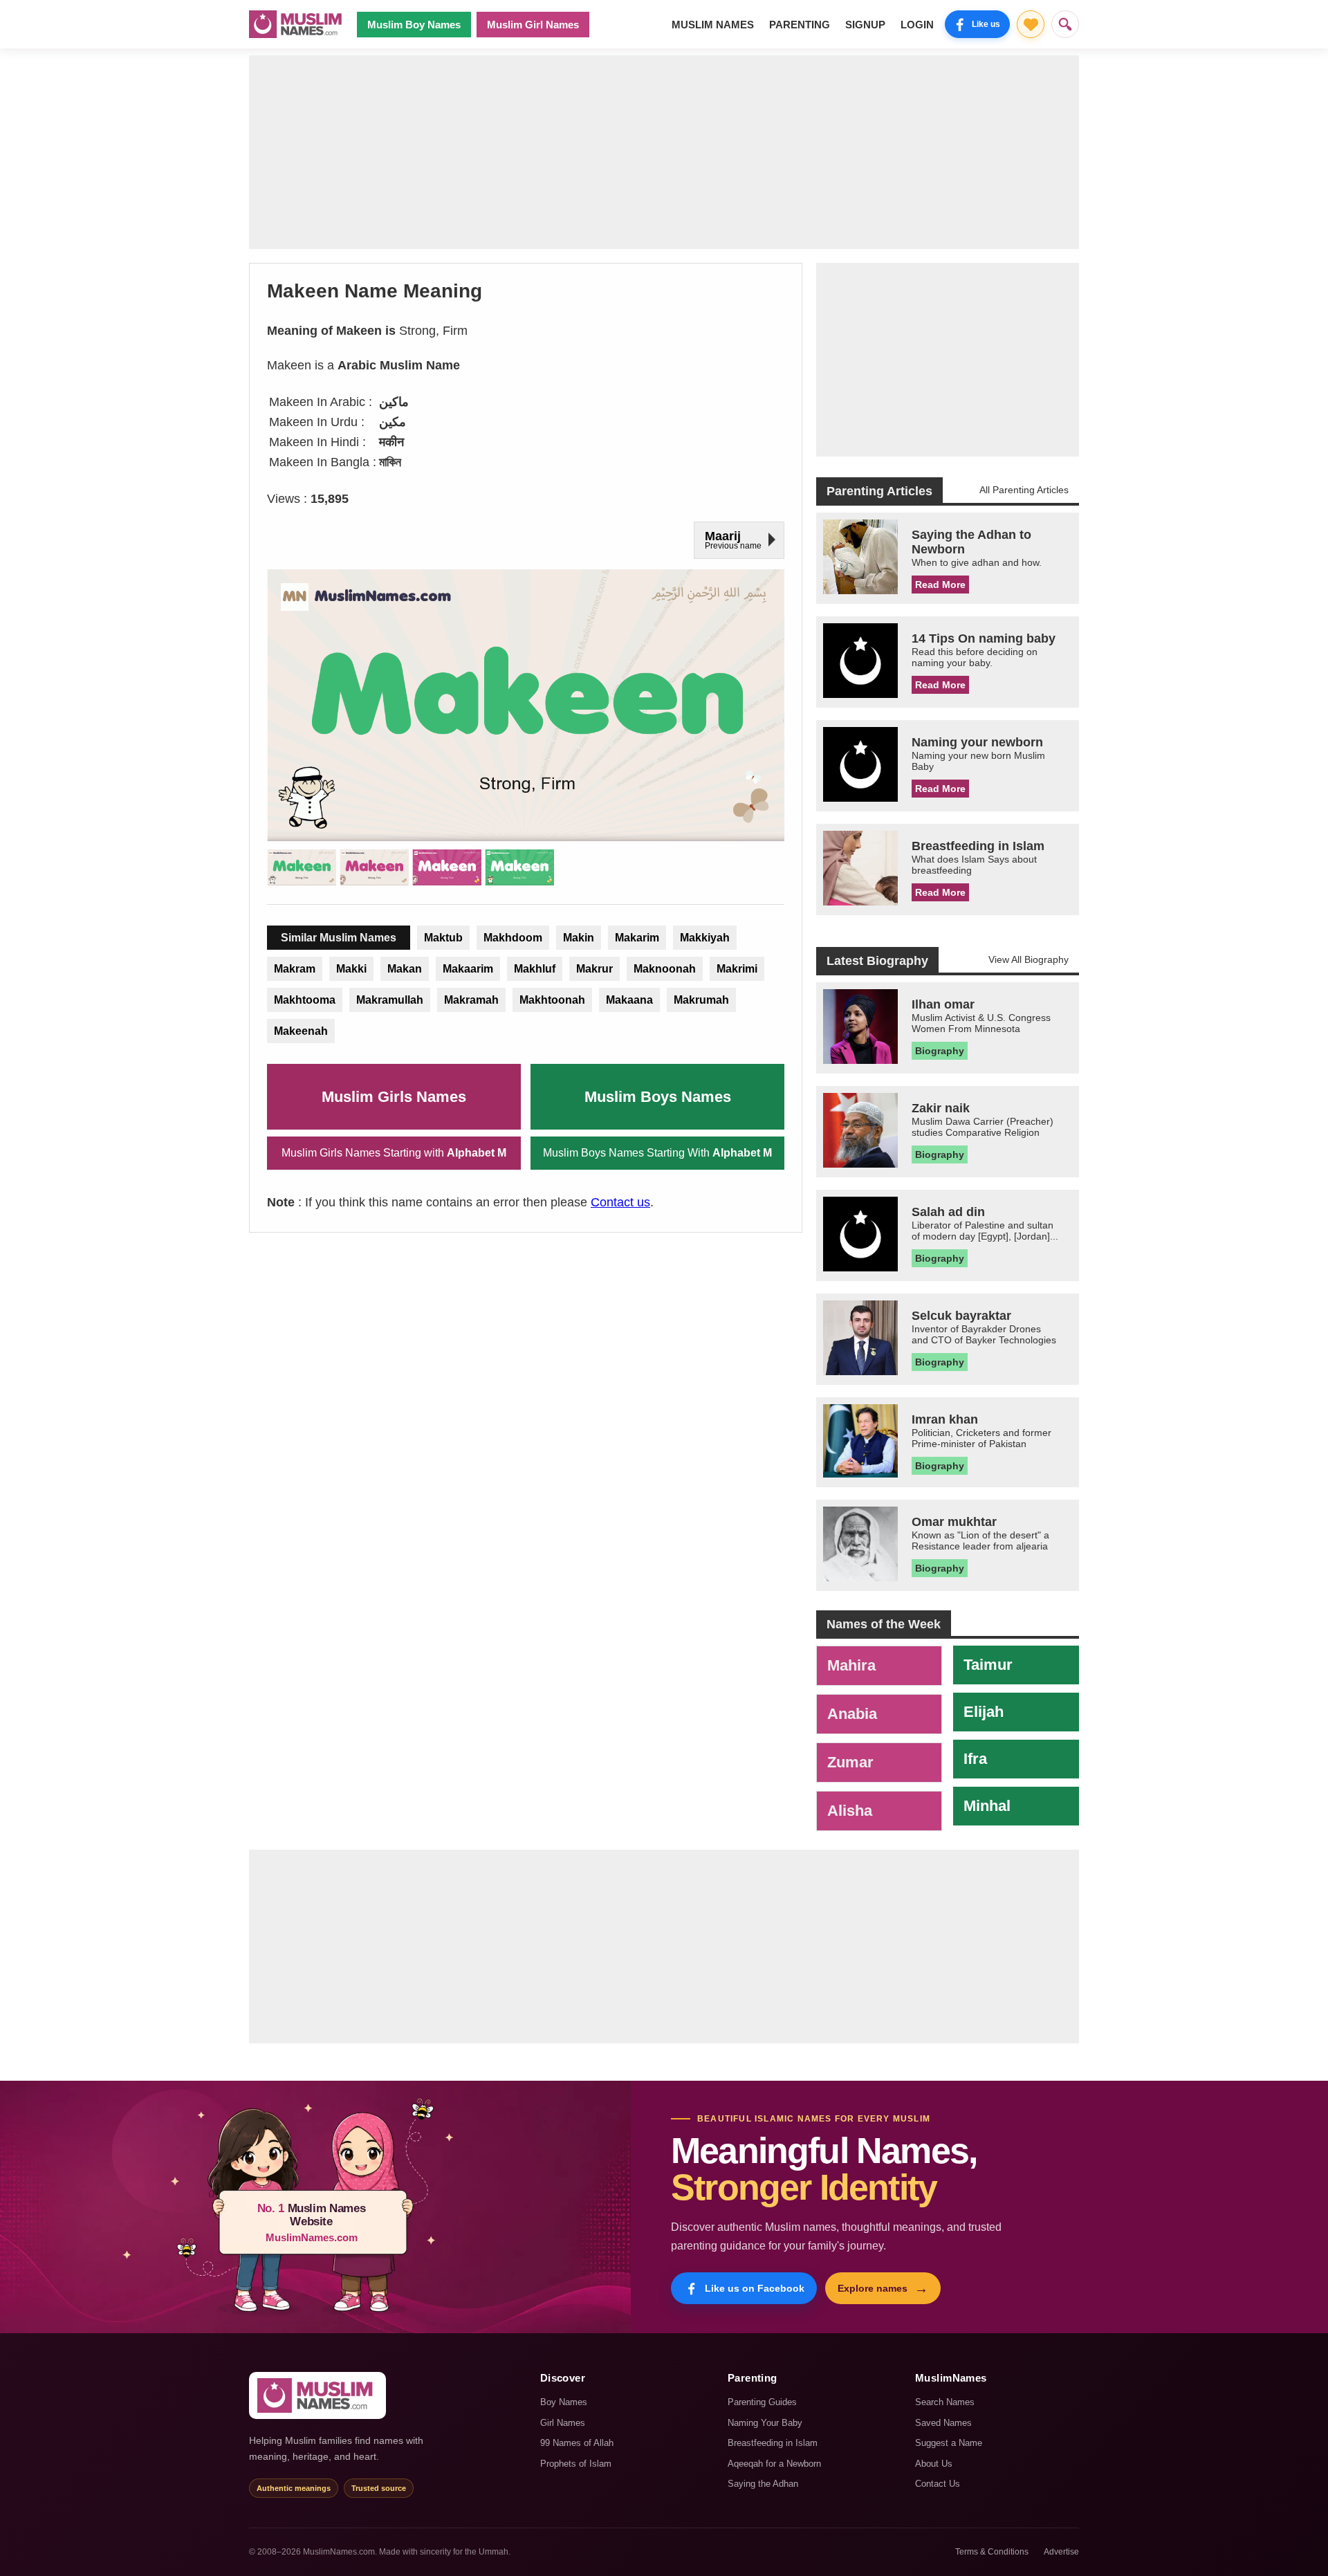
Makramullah (390, 1000)
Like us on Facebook (755, 2288)
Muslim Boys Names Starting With (657, 1153)
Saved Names (943, 2423)
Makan (405, 969)
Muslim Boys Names (658, 1097)
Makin (579, 938)
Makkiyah (705, 938)
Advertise (1061, 2552)
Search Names (945, 2402)
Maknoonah (665, 969)
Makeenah (301, 1031)
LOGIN (917, 25)
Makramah (471, 1000)
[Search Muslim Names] (1065, 24)
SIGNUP (865, 25)
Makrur (594, 969)
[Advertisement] (664, 152)
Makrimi (737, 969)
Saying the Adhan (763, 2484)
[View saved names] (1031, 24)
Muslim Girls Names (394, 1097)
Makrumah (701, 1000)
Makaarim (468, 969)
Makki (351, 969)
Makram (295, 969)
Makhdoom (513, 938)
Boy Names (564, 2402)
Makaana (629, 1000)
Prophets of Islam (576, 2464)
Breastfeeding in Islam (773, 2443)
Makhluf (535, 969)
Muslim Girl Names (533, 25)
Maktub (443, 938)
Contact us (620, 1202)
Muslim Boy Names (414, 25)
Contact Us (938, 2484)
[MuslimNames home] (317, 2395)
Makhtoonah (552, 1000)
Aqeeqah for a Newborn (774, 2464)
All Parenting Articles (1024, 490)
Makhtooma (305, 1000)
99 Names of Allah (577, 2443)
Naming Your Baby (765, 2423)
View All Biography (1029, 959)
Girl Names (563, 2423)
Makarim (637, 938)
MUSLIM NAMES (713, 25)
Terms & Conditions (992, 2552)
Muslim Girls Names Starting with (394, 1153)
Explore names (883, 2288)
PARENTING (800, 25)
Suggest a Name (949, 2443)
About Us (934, 2464)
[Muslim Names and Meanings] (297, 24)
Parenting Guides (762, 2402)
